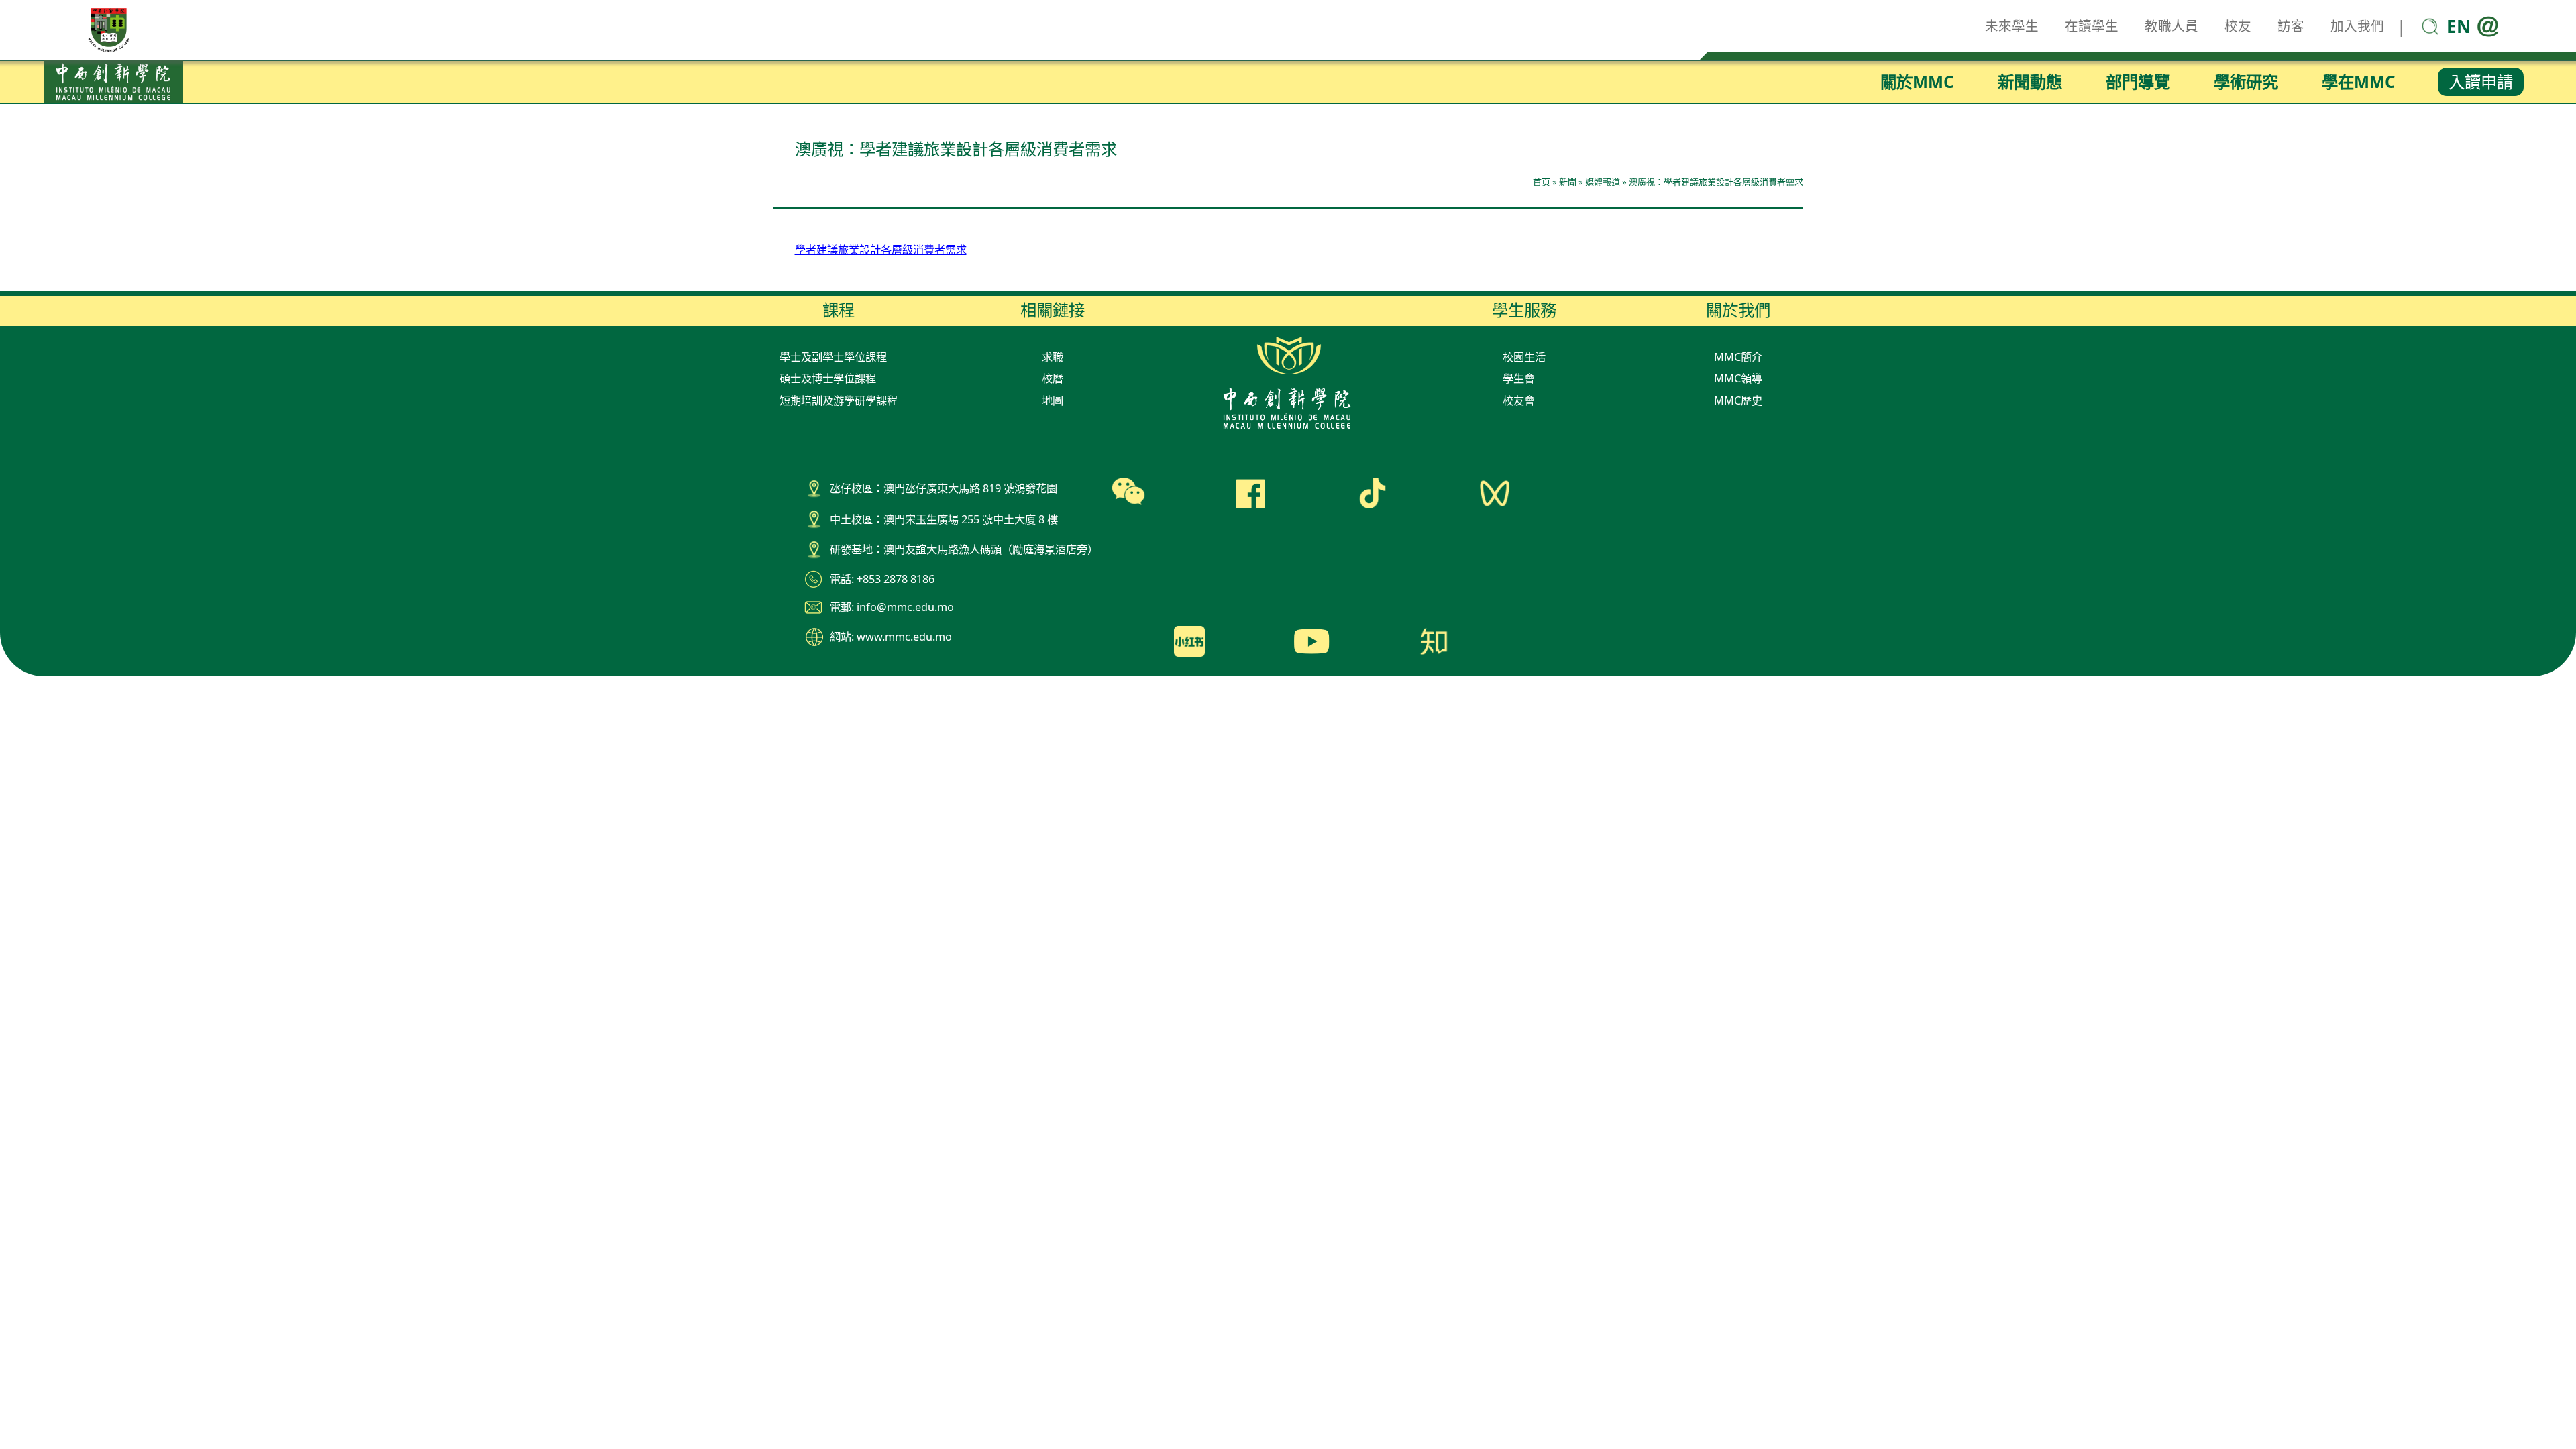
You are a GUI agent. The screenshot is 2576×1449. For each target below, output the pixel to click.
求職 (1053, 357)
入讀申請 (2481, 82)
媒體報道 (1603, 182)
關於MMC (1917, 82)
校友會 (1519, 400)
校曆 (1053, 378)
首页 (1542, 182)
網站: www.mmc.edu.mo (891, 637)
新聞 (1568, 182)
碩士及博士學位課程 (828, 378)
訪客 (2291, 26)
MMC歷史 (1738, 400)
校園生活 (1524, 357)
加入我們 (2357, 26)
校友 (2238, 26)
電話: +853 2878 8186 (882, 579)
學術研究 (2246, 82)
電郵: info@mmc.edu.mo (892, 607)
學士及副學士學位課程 (833, 357)
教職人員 (2171, 26)
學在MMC (2359, 82)
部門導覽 (2138, 82)
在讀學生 (2092, 26)
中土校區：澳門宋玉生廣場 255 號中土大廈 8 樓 (944, 519)
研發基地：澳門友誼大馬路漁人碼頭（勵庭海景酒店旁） (964, 549)
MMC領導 (1738, 378)
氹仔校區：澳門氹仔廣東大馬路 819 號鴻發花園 (944, 488)
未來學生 (2012, 26)
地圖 (1053, 400)
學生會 (1519, 378)
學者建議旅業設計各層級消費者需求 (881, 250)
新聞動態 (2030, 82)
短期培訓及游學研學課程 (839, 400)
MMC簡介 (1738, 357)
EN (2459, 26)
